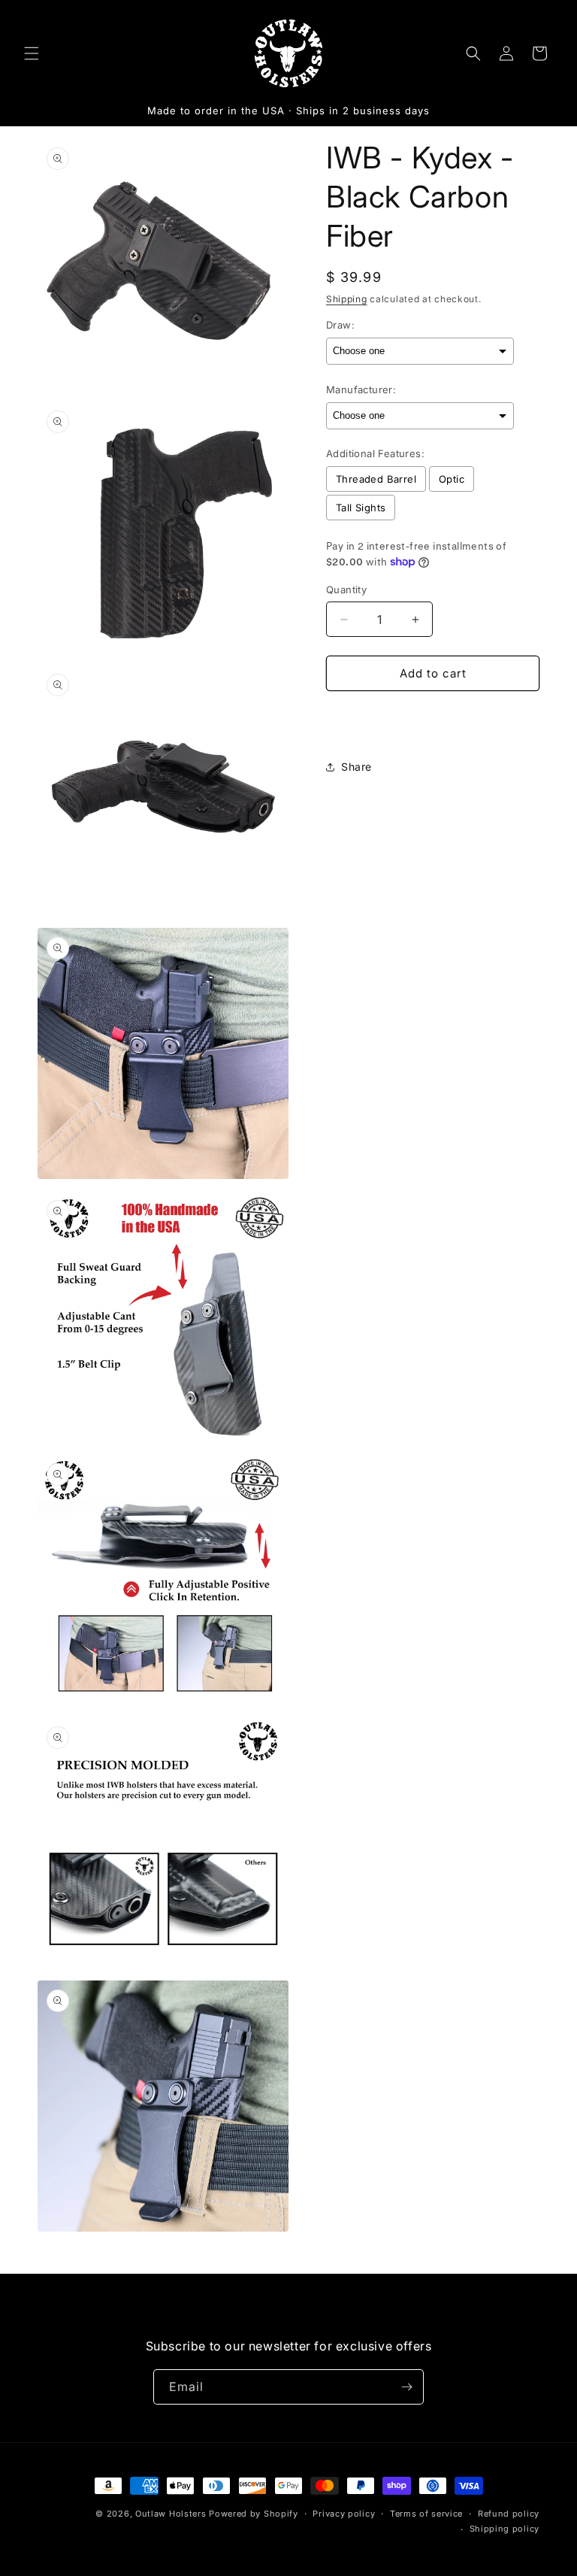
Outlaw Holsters (171, 2514)
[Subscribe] (406, 2387)
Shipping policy (505, 2529)
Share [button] (356, 767)
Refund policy (509, 2514)
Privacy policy (344, 2514)
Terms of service (426, 2514)
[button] (32, 53)
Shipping (347, 299)
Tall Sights (361, 508)
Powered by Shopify (254, 2514)
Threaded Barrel (376, 479)
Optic (452, 479)
